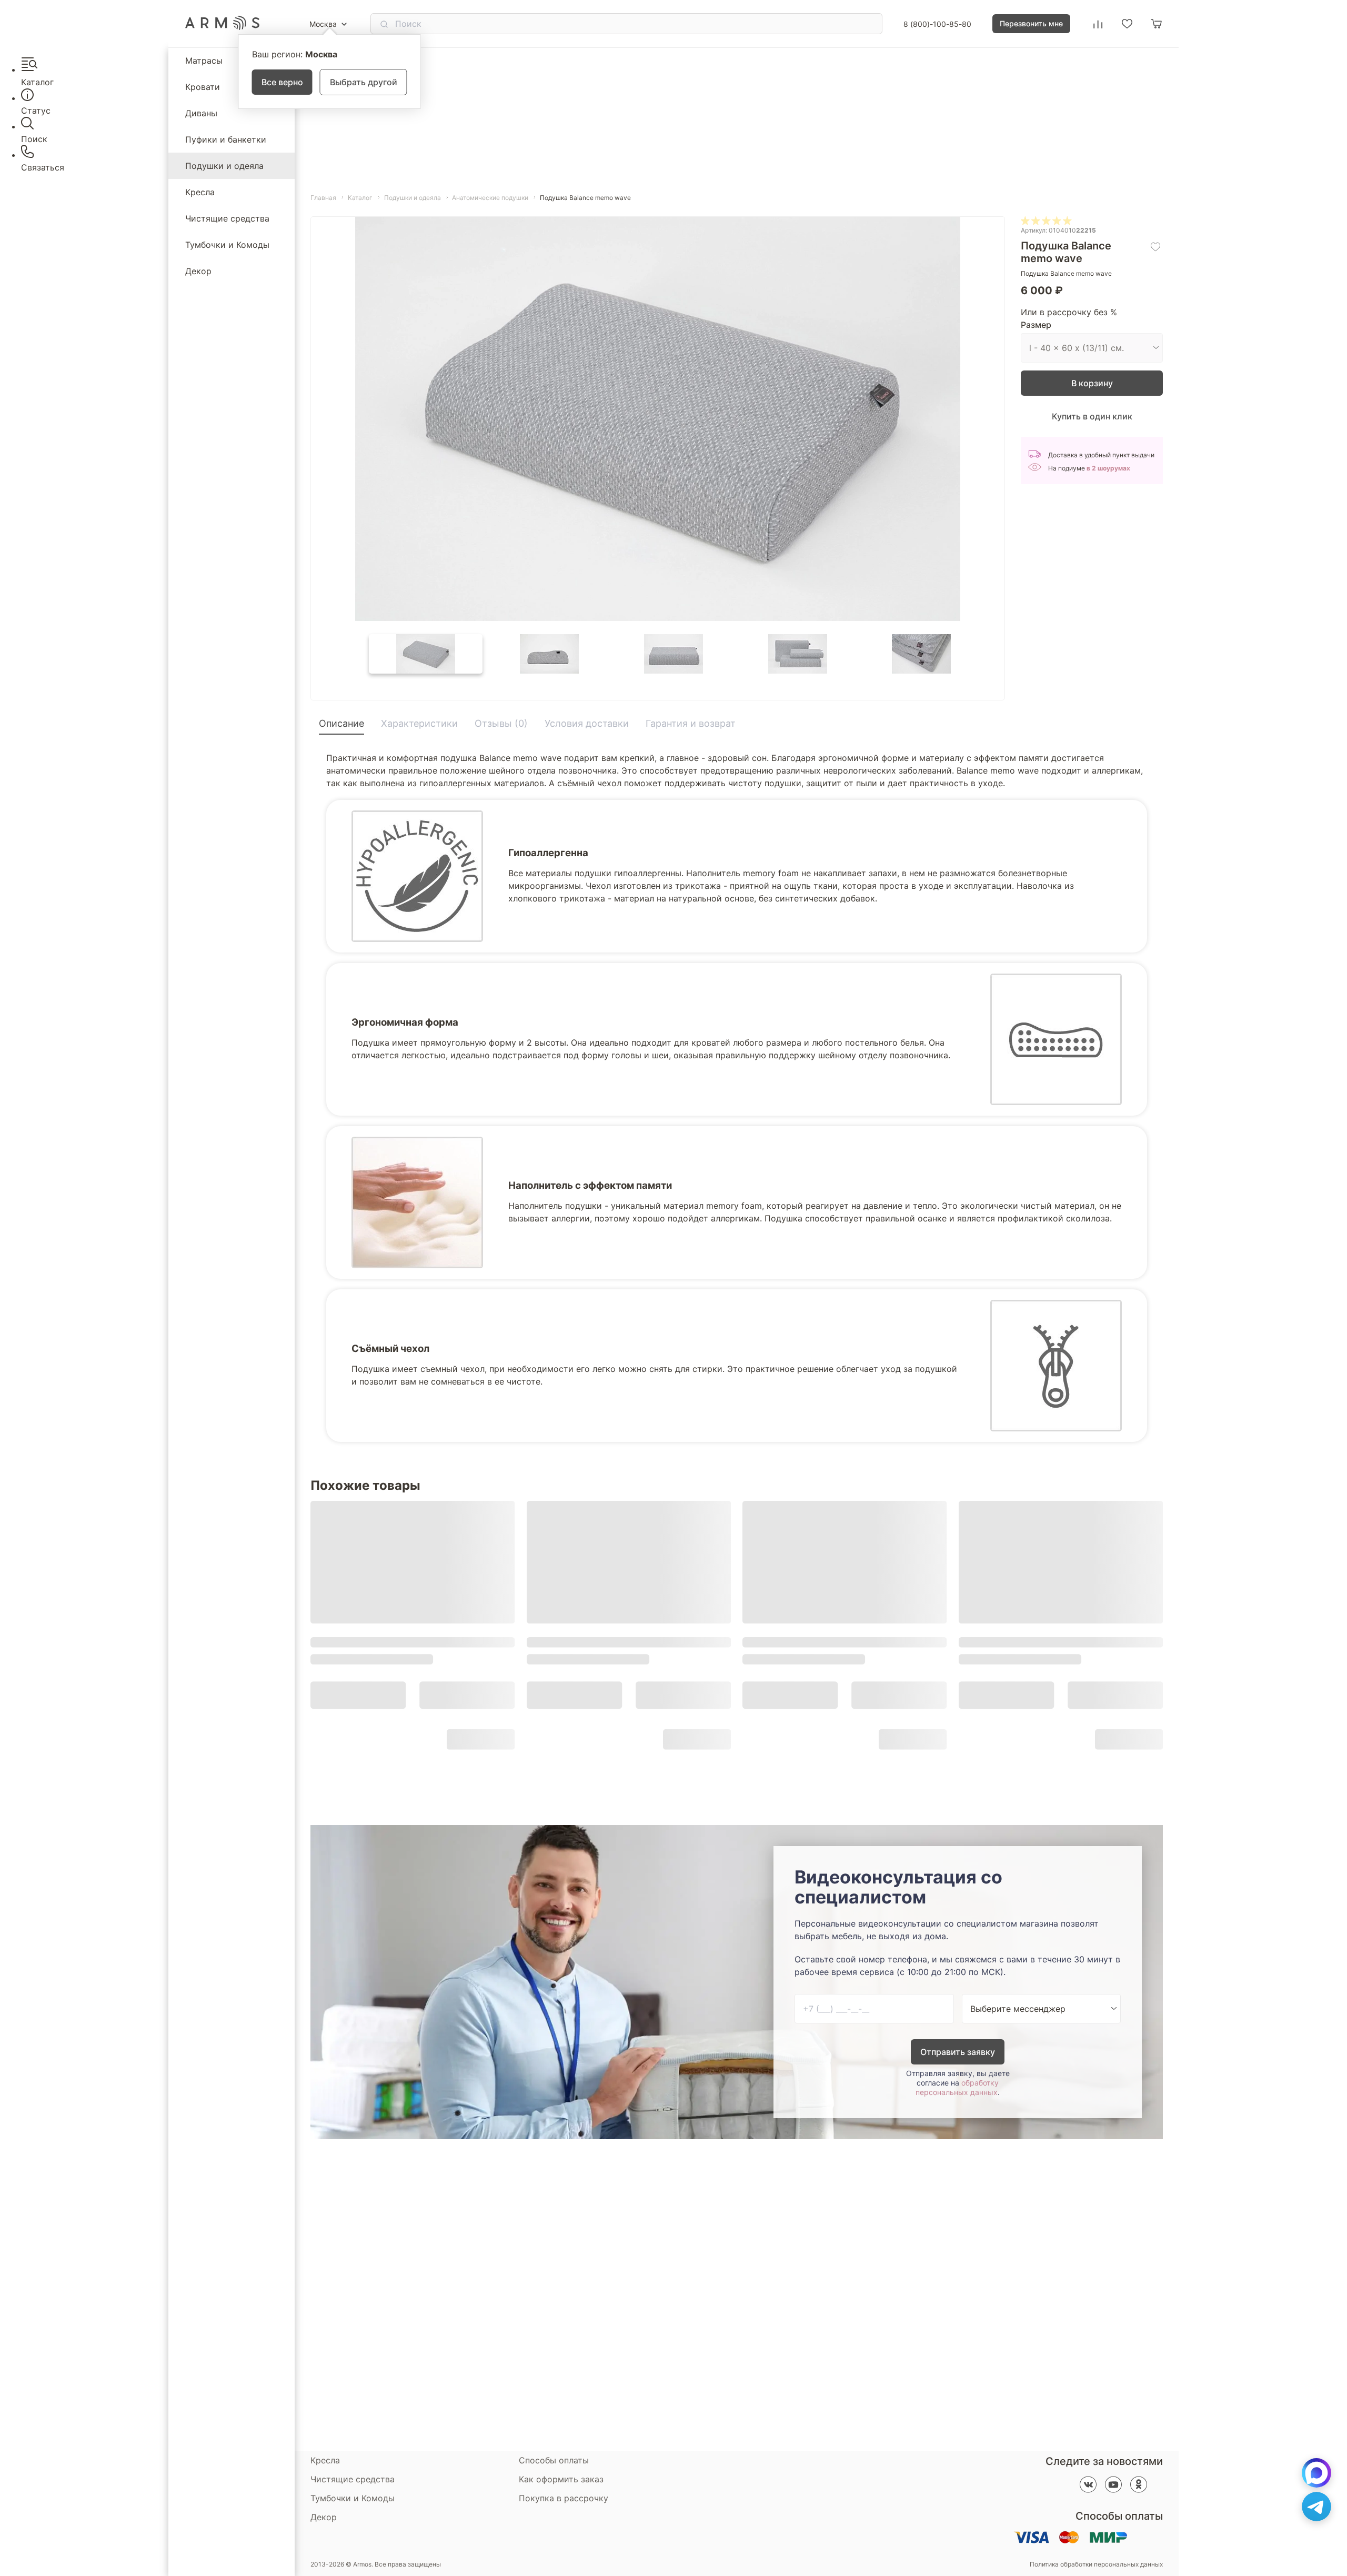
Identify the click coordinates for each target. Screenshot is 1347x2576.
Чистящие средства (227, 218)
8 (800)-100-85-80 (937, 24)
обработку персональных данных (957, 2087)
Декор (198, 271)
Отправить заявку (958, 2052)
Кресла (200, 192)
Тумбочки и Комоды (227, 245)
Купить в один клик (1092, 416)
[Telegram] (1316, 2507)
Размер (1036, 325)
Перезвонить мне (1031, 23)
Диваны (201, 113)
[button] (426, 654)
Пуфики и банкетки (226, 139)
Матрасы (204, 61)
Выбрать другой (364, 82)
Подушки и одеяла (224, 166)
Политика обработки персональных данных (1096, 2564)
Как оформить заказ (561, 2479)
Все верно (282, 82)
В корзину (1092, 383)
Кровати (203, 87)
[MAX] (1316, 2473)
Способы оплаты (554, 2460)
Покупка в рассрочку (564, 2498)
